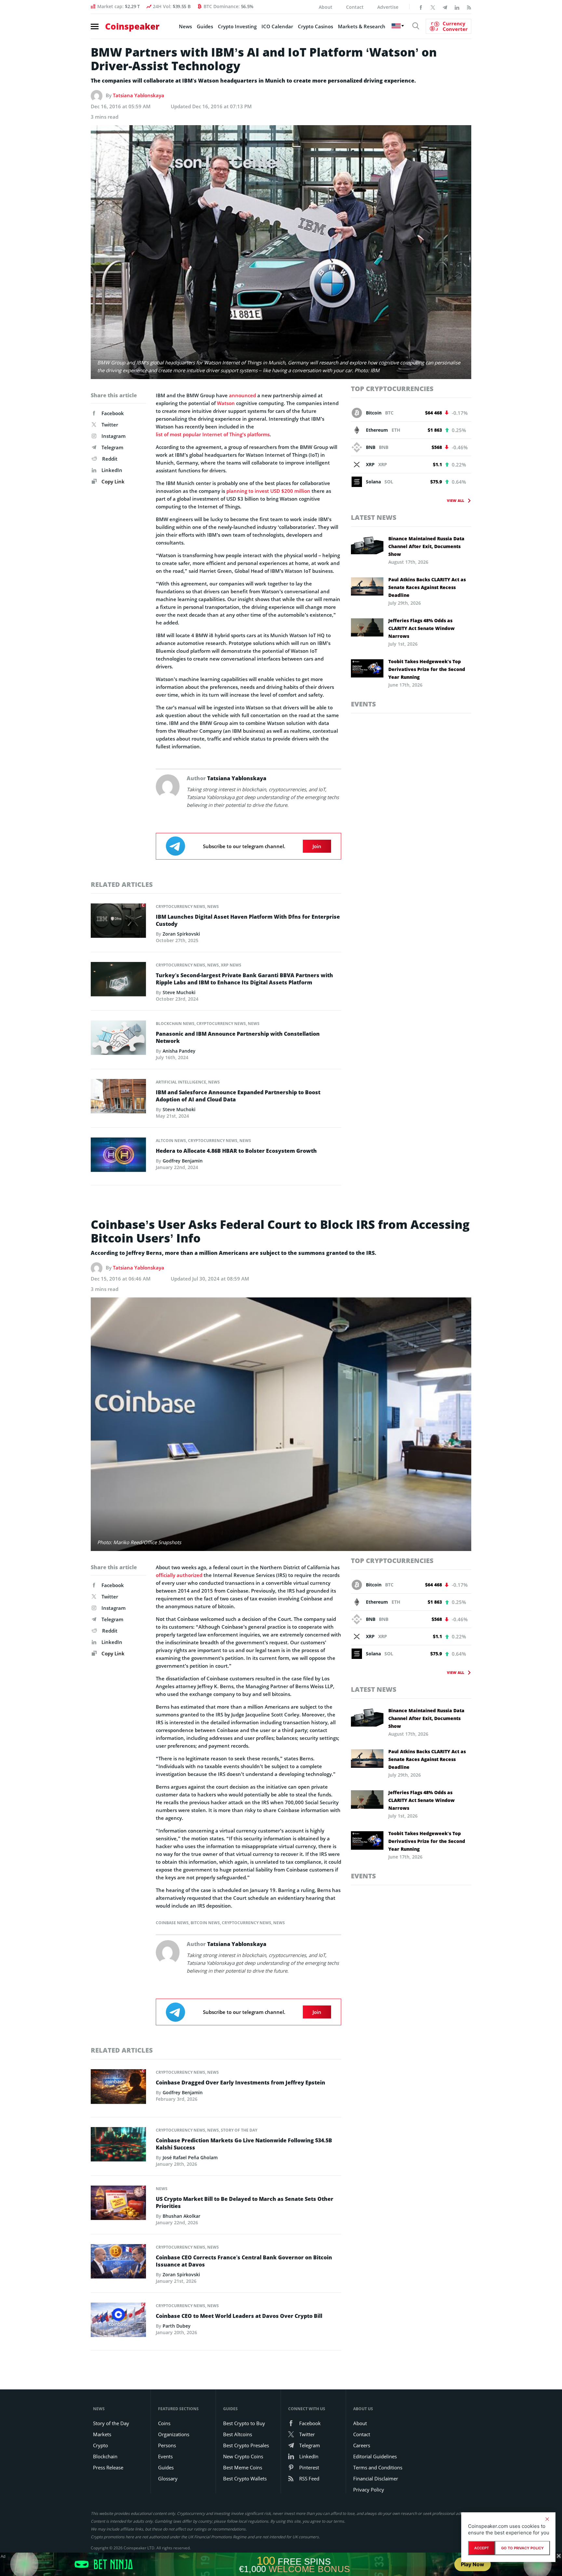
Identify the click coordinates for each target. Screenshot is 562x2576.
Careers (362, 2445)
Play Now (473, 2564)
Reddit (110, 459)
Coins (164, 2423)
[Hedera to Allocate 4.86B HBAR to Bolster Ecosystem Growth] (118, 1156)
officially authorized (179, 1575)
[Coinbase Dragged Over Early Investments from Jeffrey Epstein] (118, 2088)
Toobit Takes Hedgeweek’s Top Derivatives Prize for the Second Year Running (427, 669)
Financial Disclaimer (376, 2478)
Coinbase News (172, 1923)
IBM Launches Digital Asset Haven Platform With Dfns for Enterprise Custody (248, 920)
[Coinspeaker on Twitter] (433, 7)
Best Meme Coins (243, 2467)
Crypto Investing (237, 26)
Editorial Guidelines (375, 2456)
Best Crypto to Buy (244, 2423)
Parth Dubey (177, 2326)
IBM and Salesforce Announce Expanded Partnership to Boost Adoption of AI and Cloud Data (238, 1096)
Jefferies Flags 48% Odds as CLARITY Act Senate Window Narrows (421, 628)
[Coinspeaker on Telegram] (445, 7)
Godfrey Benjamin (183, 1161)
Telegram (112, 447)
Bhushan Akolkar (181, 2216)
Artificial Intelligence (181, 1082)
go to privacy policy (522, 2548)
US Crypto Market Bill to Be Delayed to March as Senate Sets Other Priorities (245, 2202)
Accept (482, 2548)
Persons (167, 2445)
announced (242, 395)
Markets (102, 2434)
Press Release (108, 2467)
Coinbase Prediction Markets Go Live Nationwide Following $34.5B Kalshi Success (244, 2144)
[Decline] (547, 2519)
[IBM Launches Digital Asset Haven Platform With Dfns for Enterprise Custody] (118, 922)
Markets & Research (362, 26)
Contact (355, 7)
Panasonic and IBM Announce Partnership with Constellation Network (238, 1037)
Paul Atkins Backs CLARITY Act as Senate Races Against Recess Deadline (427, 587)
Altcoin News (171, 1141)
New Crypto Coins (243, 2456)
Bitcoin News (205, 1923)
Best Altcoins (238, 2434)
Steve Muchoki (179, 992)
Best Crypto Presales (246, 2445)
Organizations (174, 2434)
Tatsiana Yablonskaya (139, 95)
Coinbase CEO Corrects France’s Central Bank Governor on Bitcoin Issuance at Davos (244, 2261)
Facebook (113, 413)
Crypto (100, 2445)
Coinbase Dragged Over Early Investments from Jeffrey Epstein (241, 2083)
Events (363, 704)
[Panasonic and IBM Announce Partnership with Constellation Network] (118, 1039)
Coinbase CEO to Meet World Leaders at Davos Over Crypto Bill (239, 2316)
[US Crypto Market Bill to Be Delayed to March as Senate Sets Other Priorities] (118, 2204)
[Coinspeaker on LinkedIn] (457, 7)
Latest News (374, 517)
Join (317, 846)
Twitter (110, 425)
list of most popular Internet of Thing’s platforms (213, 434)
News (185, 26)
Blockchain (105, 2456)
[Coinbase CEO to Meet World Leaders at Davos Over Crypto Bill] (118, 2321)
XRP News (231, 965)
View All (455, 500)
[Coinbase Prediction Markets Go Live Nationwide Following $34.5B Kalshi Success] (118, 2146)
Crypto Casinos (315, 26)
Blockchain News (175, 1024)
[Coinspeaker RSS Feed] (469, 7)
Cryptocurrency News (181, 907)
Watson (226, 403)
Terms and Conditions (378, 2467)
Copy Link (112, 481)
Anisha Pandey (179, 1051)
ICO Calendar (277, 26)
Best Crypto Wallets (245, 2478)
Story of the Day (239, 2130)
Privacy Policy (369, 2490)
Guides (205, 26)
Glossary (168, 2478)
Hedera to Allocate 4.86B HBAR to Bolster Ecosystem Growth (236, 1151)
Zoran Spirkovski (181, 934)
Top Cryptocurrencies (392, 389)
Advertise (388, 7)
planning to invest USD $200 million (268, 491)
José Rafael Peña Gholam (190, 2157)
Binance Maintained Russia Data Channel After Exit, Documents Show (426, 546)
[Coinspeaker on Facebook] (421, 7)
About (326, 7)
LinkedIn (112, 470)
